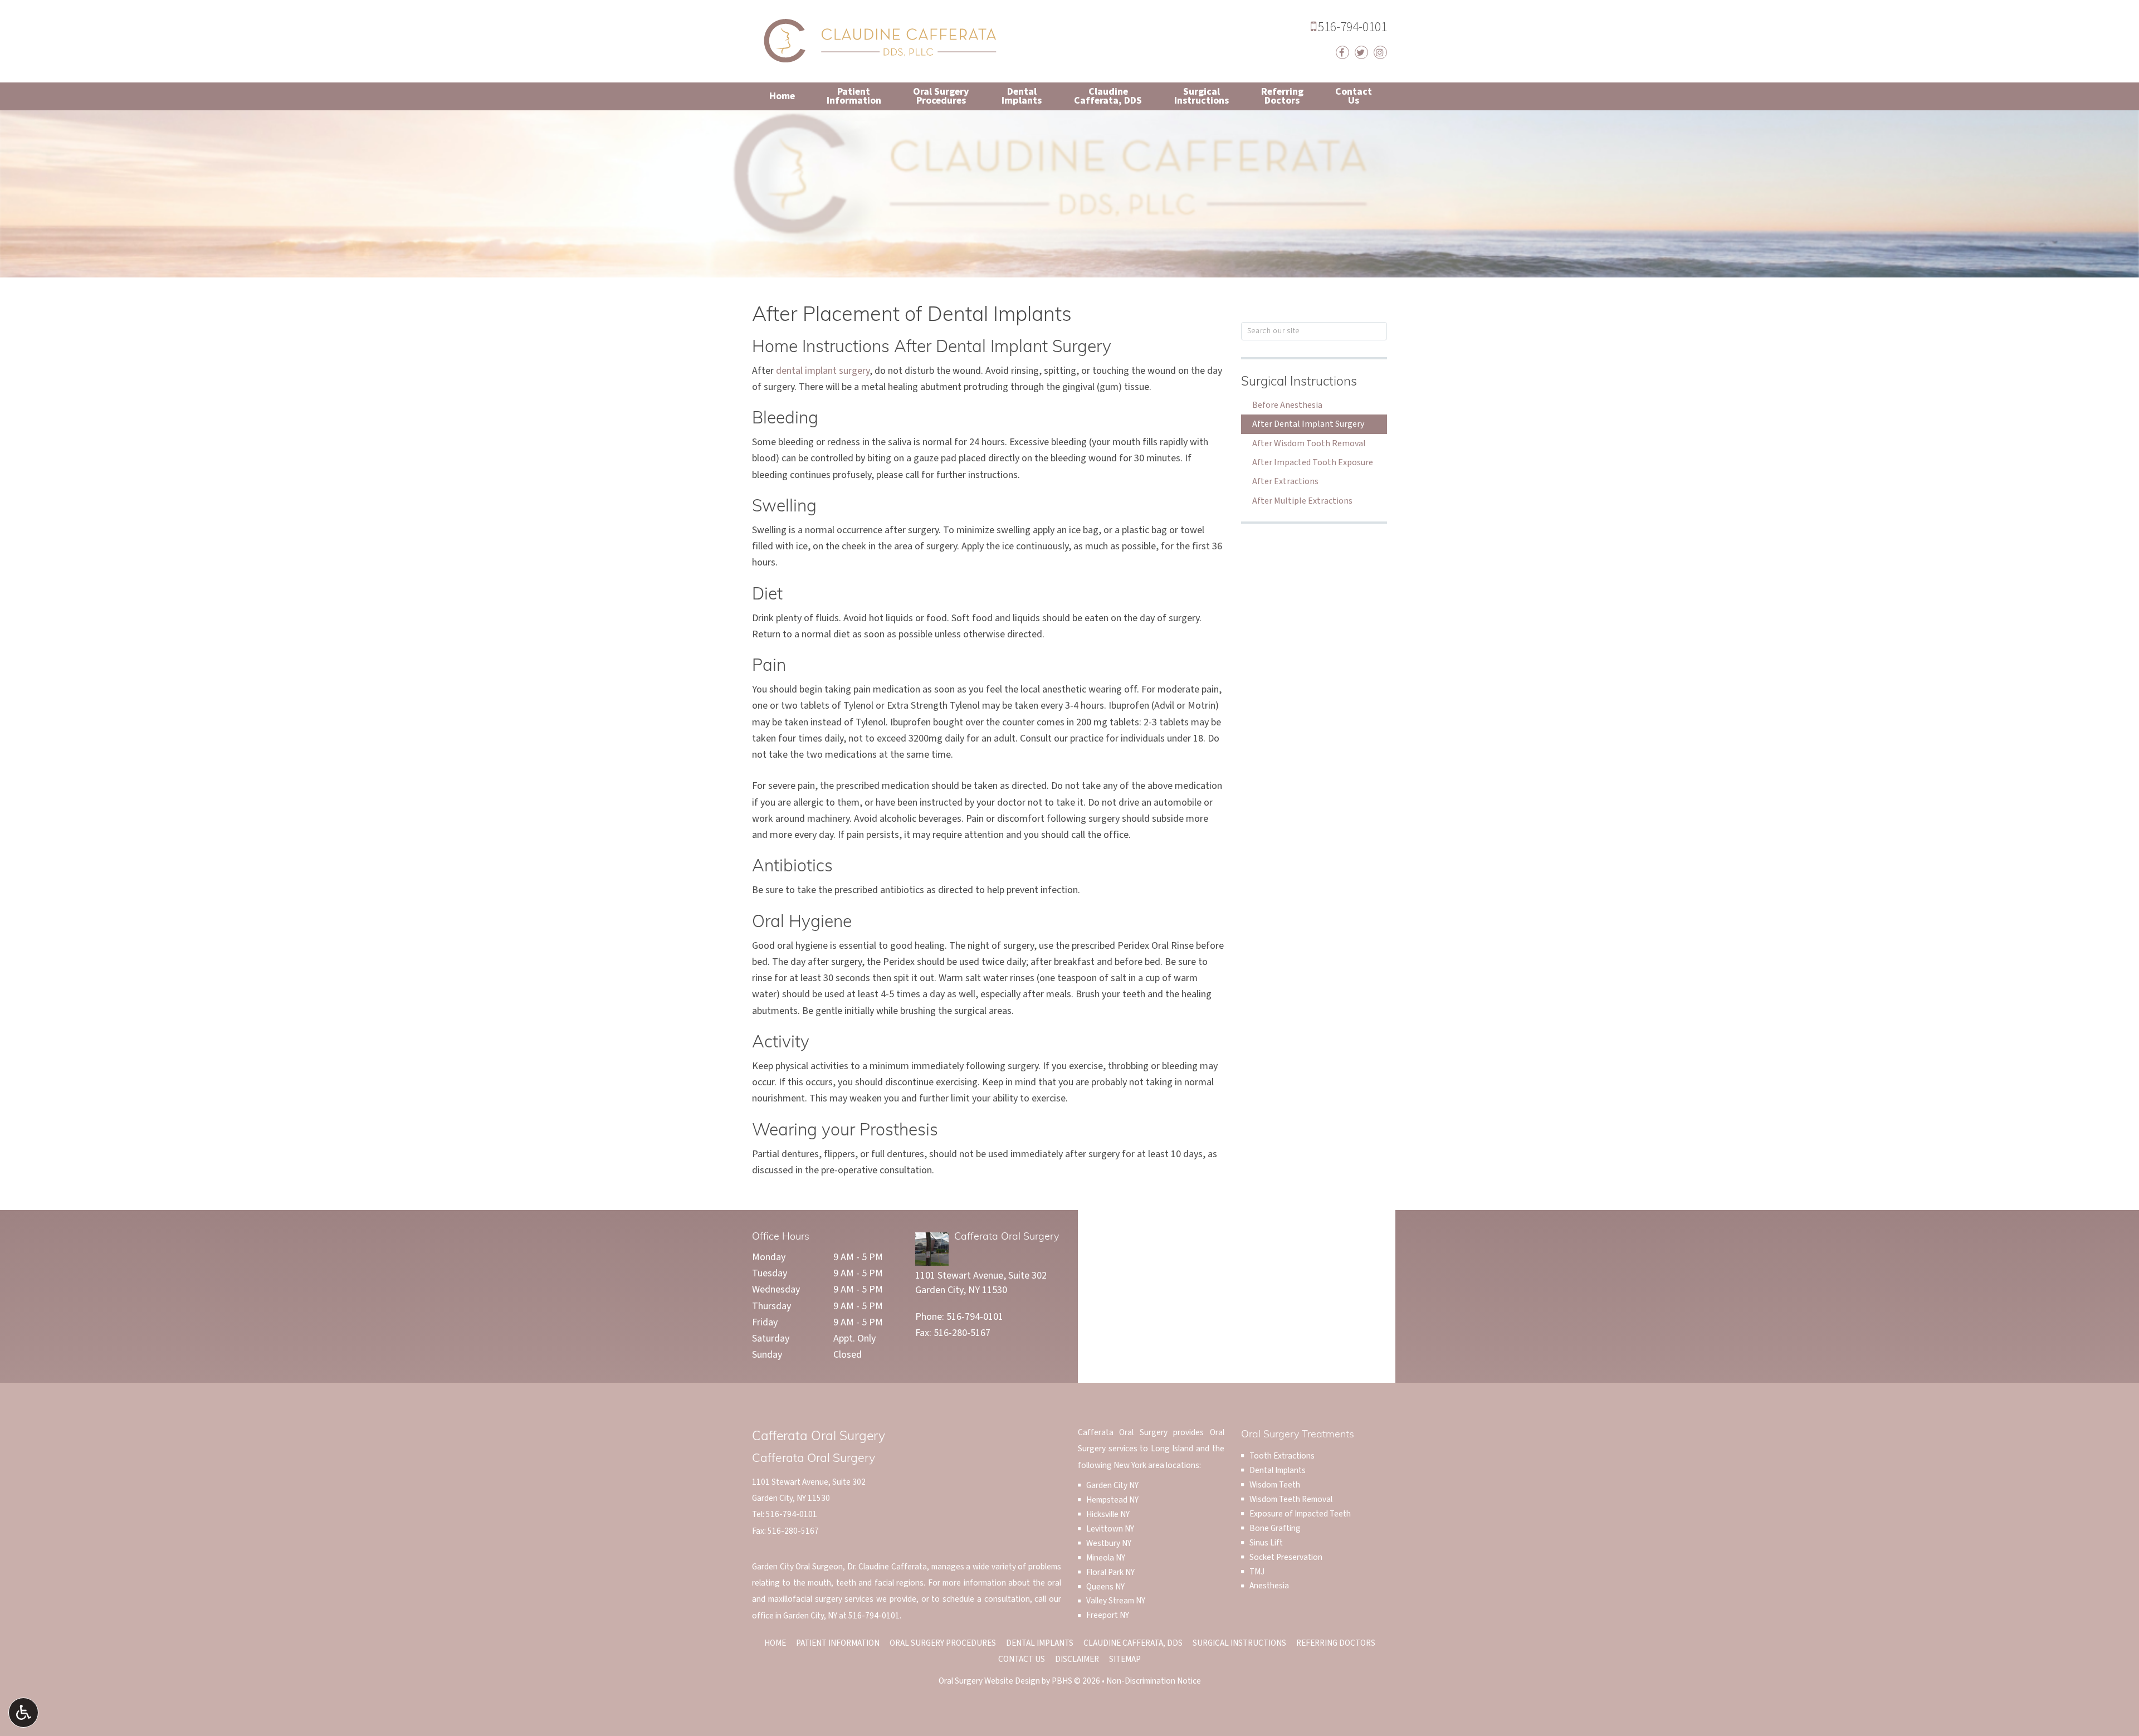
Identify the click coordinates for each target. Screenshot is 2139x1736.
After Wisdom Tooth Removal (1309, 443)
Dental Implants (1278, 1470)
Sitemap (1125, 1659)
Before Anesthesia (1287, 405)
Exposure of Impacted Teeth (1300, 1514)
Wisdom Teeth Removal (1291, 1499)
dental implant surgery (823, 371)
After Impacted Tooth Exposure (1313, 462)
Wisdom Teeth (1275, 1485)
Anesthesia (1269, 1586)
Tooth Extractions (1282, 1456)
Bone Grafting (1275, 1528)
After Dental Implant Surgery (1308, 424)
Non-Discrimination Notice (1154, 1681)
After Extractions (1285, 481)
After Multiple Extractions (1302, 501)
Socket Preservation (1286, 1557)
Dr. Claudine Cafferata (887, 1567)
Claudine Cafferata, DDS (1133, 1643)
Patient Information (838, 1643)
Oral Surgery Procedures (943, 1643)
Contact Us (1022, 1659)
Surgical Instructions (1299, 382)
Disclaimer (1077, 1659)
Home (782, 96)
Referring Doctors (1336, 1643)
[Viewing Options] (23, 1713)
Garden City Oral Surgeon (797, 1567)
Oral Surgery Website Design (989, 1681)
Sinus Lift (1266, 1543)
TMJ (1257, 1572)
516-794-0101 (1349, 27)
